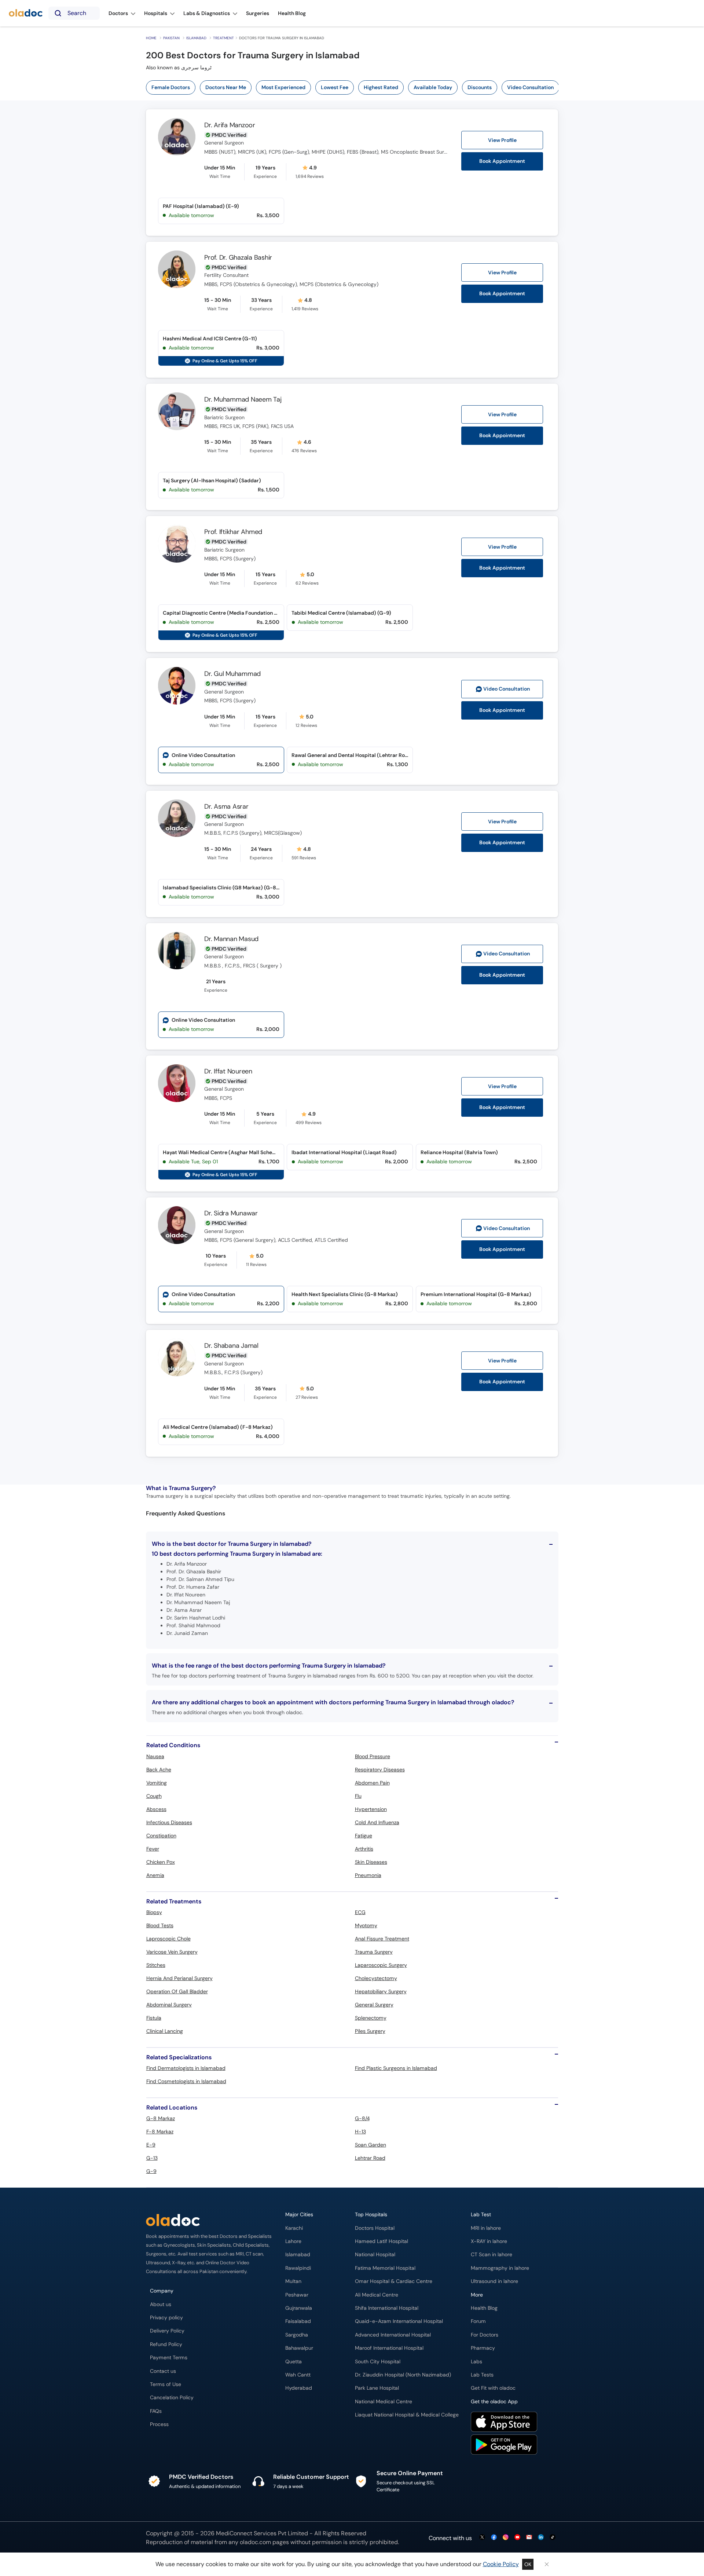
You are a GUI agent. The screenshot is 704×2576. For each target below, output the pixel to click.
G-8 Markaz (161, 2118)
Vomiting (157, 1783)
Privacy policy (166, 2318)
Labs (476, 2362)
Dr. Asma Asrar (226, 806)
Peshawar (297, 2295)
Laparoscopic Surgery (381, 1965)
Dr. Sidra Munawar (231, 1213)
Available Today (433, 87)
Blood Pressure (373, 1756)
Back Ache (159, 1770)
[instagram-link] (506, 2538)
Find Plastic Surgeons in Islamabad (396, 2068)
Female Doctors (171, 87)
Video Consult (507, 689)
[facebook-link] (494, 2538)
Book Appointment (502, 161)
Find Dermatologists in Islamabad (186, 2068)
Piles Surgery (370, 2031)
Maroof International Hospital (389, 2348)
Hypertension (371, 1809)
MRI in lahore (486, 2228)
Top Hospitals (371, 2215)
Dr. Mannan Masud (231, 939)
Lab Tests (482, 2375)
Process (159, 2424)
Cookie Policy (501, 2564)
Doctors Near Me (226, 87)
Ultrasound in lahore (494, 2281)
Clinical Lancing (165, 2031)
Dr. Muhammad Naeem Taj (243, 399)
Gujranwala (299, 2308)
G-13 (152, 2158)
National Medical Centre (384, 2402)
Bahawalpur (299, 2348)
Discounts (480, 87)
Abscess (156, 1809)
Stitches (156, 1965)
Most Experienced (283, 87)
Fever (153, 1849)
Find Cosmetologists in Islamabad (186, 2081)
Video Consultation (530, 87)
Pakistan (171, 38)
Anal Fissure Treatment (382, 1939)
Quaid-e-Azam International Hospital (399, 2321)
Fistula (154, 2018)
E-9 (151, 2145)
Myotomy (366, 1925)
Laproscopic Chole (168, 1939)
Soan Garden (371, 2145)
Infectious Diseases (169, 1822)
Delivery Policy (167, 2331)
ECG (360, 1912)
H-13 (360, 2132)
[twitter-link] (482, 2538)
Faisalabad (298, 2321)
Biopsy (154, 1912)
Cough (154, 1796)
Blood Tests (160, 1925)
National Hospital (375, 2255)
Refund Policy (166, 2344)
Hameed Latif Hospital (382, 2241)
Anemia (155, 1875)
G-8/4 (362, 2118)
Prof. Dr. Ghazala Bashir (238, 257)
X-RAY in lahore (489, 2241)
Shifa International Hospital (387, 2308)
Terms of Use (166, 2384)
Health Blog (484, 2308)
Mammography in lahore (500, 2268)
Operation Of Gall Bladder (177, 1991)
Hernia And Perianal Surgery (179, 1978)
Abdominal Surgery (169, 2005)
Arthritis (364, 1849)
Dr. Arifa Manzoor (230, 125)
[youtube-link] (517, 2538)
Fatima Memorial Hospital (385, 2268)
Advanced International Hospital (393, 2335)
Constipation (161, 1836)
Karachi (294, 2228)
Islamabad (196, 38)
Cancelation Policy (172, 2398)
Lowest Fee (335, 87)
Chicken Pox (161, 1862)
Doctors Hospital (375, 2228)
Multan (293, 2281)
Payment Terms (169, 2358)
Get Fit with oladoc (493, 2388)
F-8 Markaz (160, 2132)
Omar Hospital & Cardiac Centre (394, 2281)
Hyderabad (299, 2388)
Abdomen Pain (372, 1783)
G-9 (151, 2171)
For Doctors (485, 2335)
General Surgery (374, 2005)
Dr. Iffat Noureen (228, 1071)
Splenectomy (371, 2018)
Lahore (293, 2241)
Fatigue (364, 1836)
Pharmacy (483, 2348)
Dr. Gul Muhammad (232, 674)
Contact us (163, 2371)
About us (161, 2304)
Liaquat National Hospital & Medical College (407, 2415)
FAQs (156, 2411)
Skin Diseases (371, 1862)
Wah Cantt (298, 2375)
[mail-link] (529, 2538)
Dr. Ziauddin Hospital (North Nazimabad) (403, 2375)
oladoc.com (255, 2542)
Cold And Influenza (377, 1822)
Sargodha (297, 2335)
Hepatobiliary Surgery (381, 1991)
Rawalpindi (298, 2268)
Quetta (294, 2362)
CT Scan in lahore (492, 2255)
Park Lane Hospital (377, 2388)
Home (151, 38)
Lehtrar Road (370, 2158)
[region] (355, 87)
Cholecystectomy (376, 1978)
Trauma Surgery (374, 1952)
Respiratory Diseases (380, 1770)
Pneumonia (368, 1875)
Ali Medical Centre (377, 2295)
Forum (478, 2321)
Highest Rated (381, 87)
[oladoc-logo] (26, 13)
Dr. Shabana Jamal (231, 1346)
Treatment (223, 38)
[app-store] (504, 2423)
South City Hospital (378, 2362)
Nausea (155, 1756)
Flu (358, 1796)
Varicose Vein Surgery (172, 1952)
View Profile (502, 140)
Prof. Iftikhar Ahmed (233, 532)
